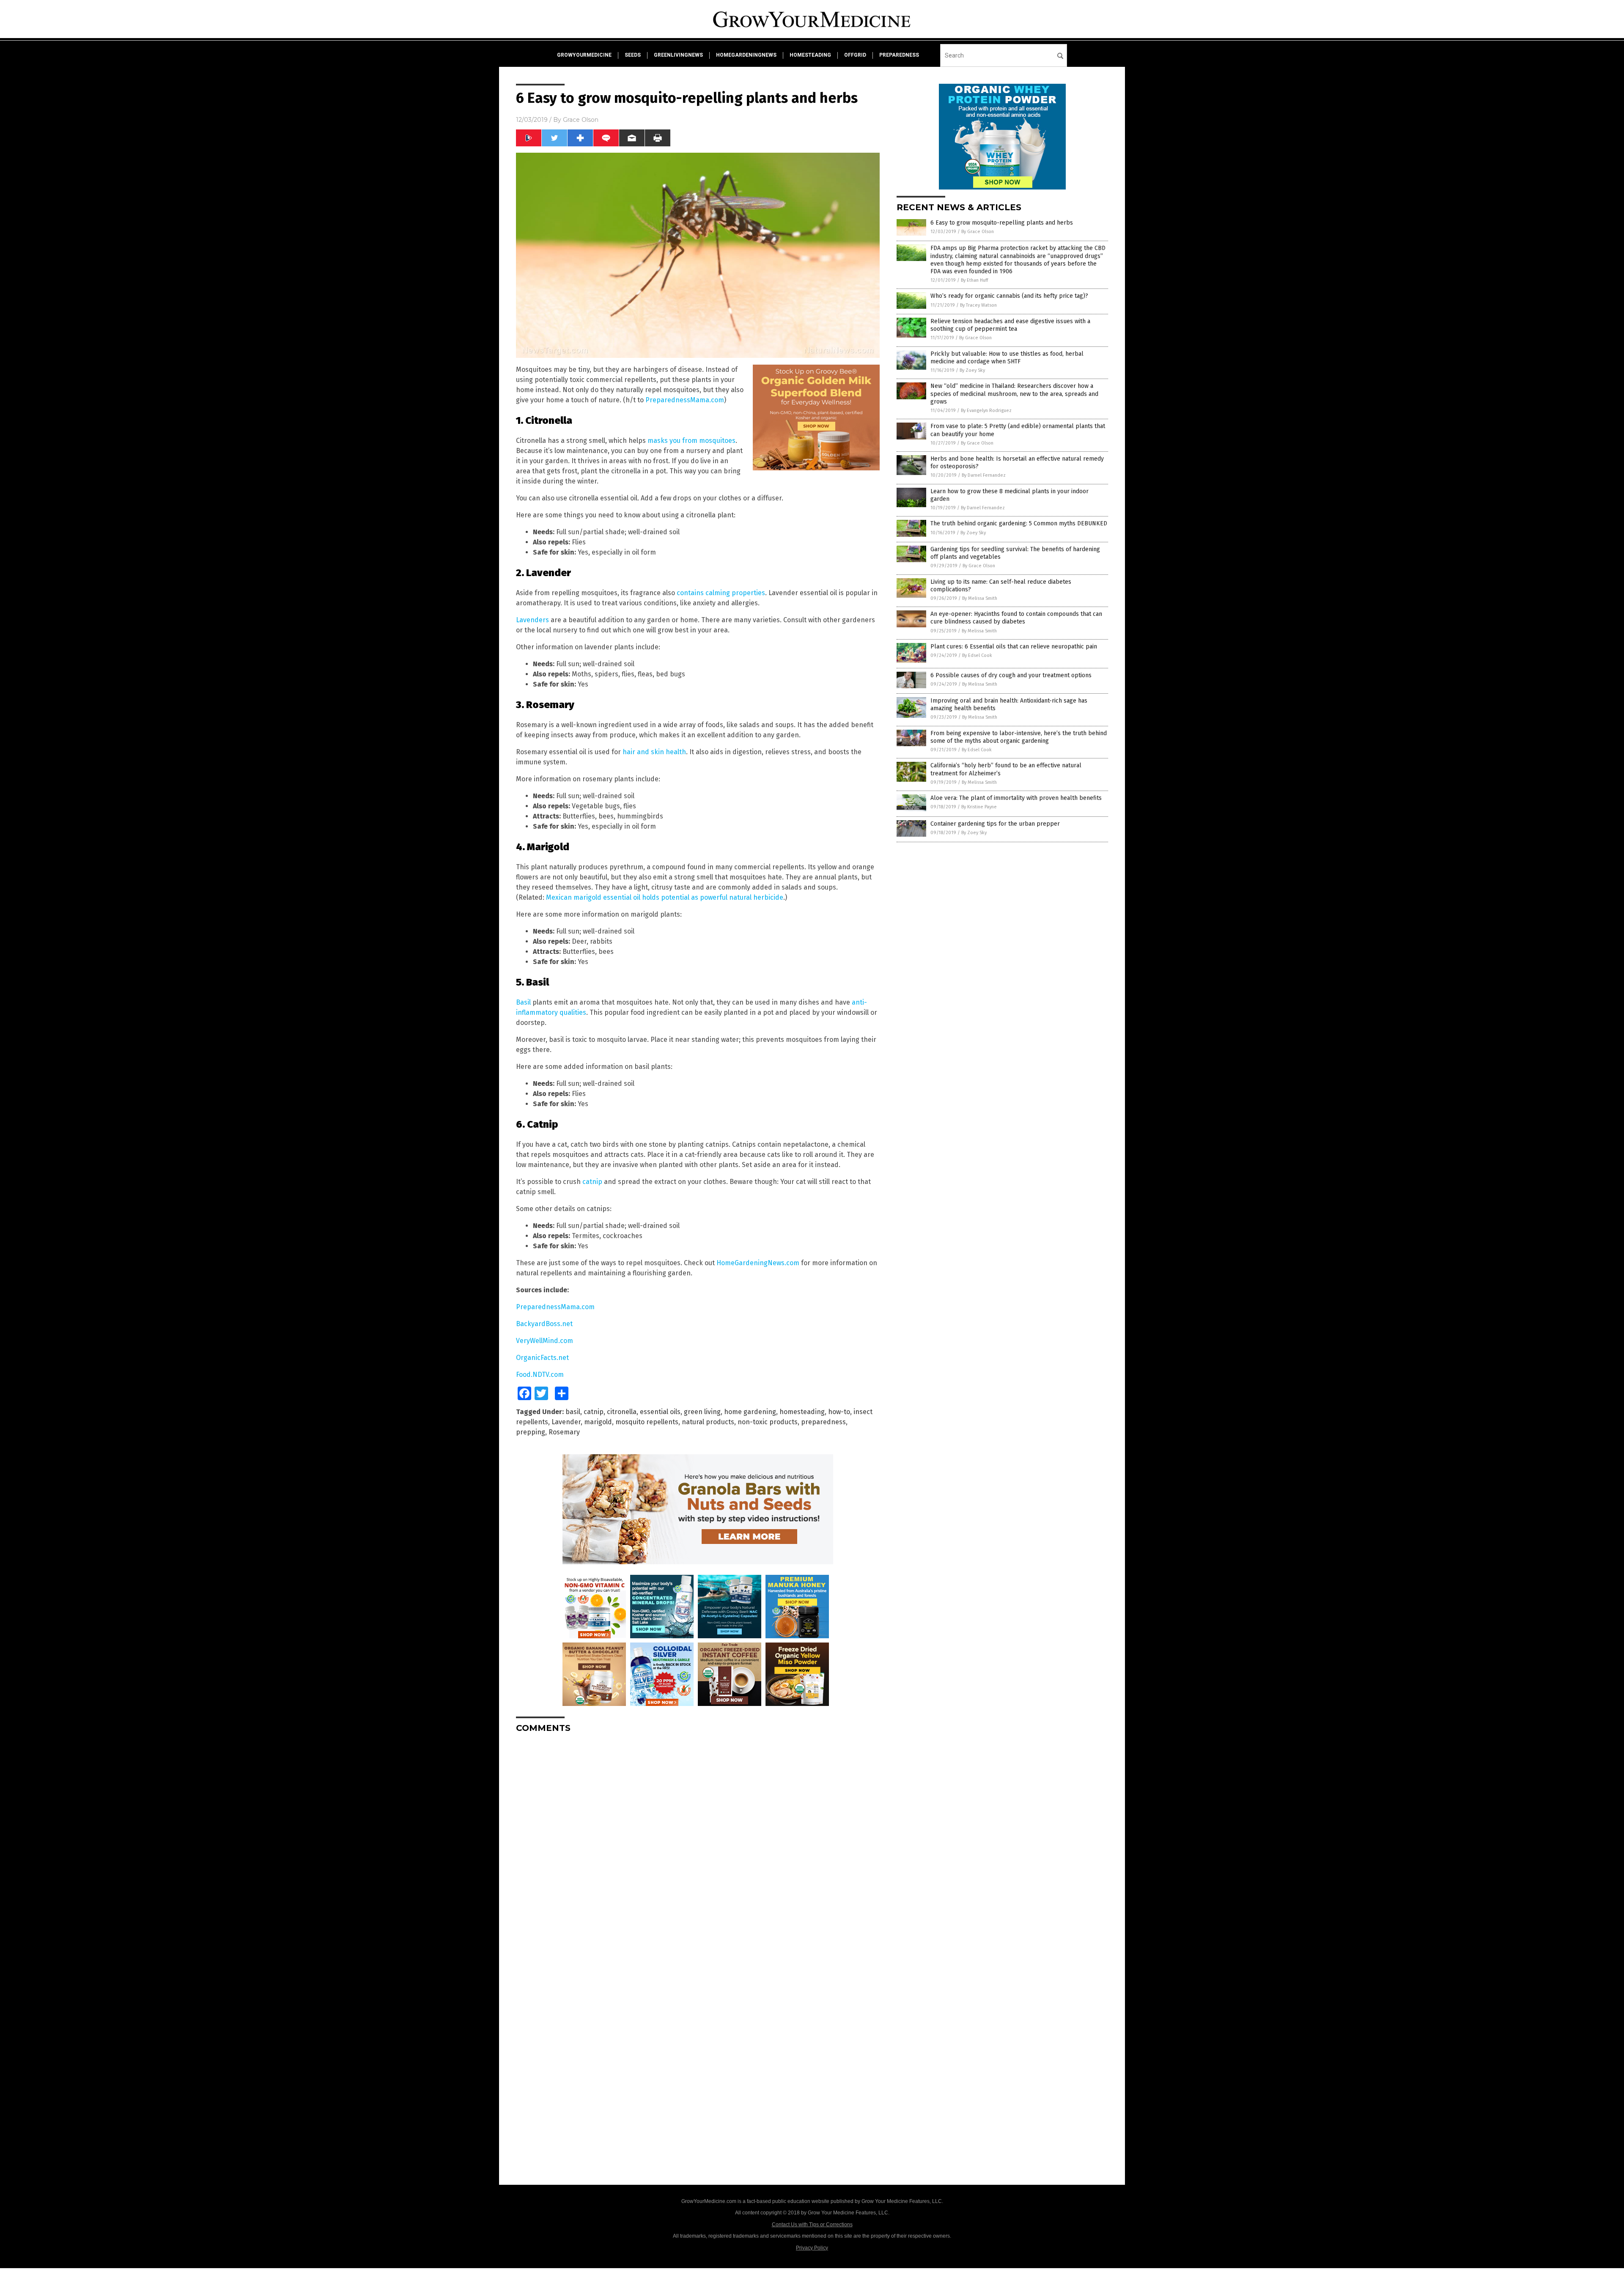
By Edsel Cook (977, 655)
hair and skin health (654, 752)
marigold (598, 1422)
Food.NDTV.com (540, 1375)
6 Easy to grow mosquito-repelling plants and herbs (1002, 223)
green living (702, 1412)
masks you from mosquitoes (691, 441)
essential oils (660, 1412)
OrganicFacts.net (542, 1358)
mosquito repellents (647, 1422)
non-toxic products (768, 1422)
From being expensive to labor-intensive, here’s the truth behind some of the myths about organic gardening (1019, 737)
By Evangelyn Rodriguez (986, 411)
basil (573, 1412)
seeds (633, 55)
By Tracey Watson (978, 305)
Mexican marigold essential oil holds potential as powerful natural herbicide (665, 897)
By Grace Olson (978, 232)
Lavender (566, 1422)
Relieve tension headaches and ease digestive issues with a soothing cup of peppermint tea (1010, 325)
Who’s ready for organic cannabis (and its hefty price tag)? (1009, 296)
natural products (708, 1422)
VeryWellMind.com (545, 1341)
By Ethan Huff (974, 280)
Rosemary (564, 1432)
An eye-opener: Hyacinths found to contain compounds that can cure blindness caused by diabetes (1016, 618)
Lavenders (532, 620)
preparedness (899, 55)
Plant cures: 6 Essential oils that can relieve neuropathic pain (1014, 647)
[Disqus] (698, 1846)
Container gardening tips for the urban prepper (995, 824)
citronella (622, 1412)
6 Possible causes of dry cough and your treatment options (1011, 675)
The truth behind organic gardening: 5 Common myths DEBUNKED (1019, 523)
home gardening (750, 1412)
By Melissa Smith (980, 598)
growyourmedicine (584, 55)
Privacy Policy (812, 2248)
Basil (523, 1002)
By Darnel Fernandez (984, 475)
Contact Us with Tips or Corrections (812, 2225)
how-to (839, 1412)
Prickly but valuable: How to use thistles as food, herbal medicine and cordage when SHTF (1007, 358)
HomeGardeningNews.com (758, 1263)
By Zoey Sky (972, 370)
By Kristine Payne (979, 807)
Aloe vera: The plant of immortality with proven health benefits (1016, 798)
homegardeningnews (746, 55)
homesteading (810, 55)
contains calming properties (721, 593)
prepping (531, 1432)
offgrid (855, 55)
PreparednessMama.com (685, 400)
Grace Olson (581, 120)
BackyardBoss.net (544, 1324)
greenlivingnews (678, 55)
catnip (592, 1182)
